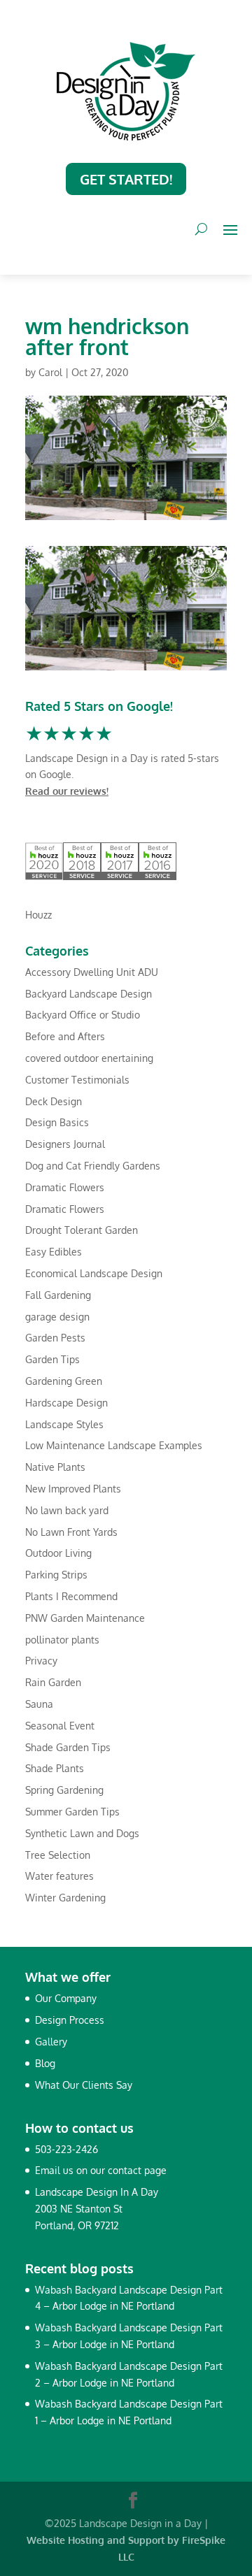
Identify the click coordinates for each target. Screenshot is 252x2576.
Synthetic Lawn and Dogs (82, 1833)
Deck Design (54, 1101)
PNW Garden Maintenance (85, 1618)
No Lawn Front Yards (71, 1532)
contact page (137, 2170)
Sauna (39, 1704)
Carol (50, 372)
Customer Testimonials (77, 1080)
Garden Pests (55, 1338)
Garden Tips (52, 1359)
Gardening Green (64, 1381)
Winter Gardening (65, 1898)
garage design (57, 1317)
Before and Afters (65, 1036)
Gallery (51, 2042)
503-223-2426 (66, 2149)
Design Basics (57, 1122)
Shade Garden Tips (68, 1747)
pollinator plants (62, 1640)
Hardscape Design (66, 1403)
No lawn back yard (67, 1510)
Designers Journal (65, 1144)
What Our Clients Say (84, 2085)
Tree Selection (58, 1855)
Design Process (70, 2020)
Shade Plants (55, 1768)
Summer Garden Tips (72, 1812)
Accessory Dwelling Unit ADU (92, 972)
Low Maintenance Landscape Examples (114, 1445)
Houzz (38, 915)
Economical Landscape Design (94, 1273)
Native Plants (55, 1467)
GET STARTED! (126, 179)
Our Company (66, 1998)
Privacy (41, 1661)
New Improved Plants (73, 1489)
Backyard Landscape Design (89, 994)
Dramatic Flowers (65, 1187)
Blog (45, 2063)
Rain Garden (53, 1682)
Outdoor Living (58, 1553)
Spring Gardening (64, 1790)
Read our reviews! (67, 791)
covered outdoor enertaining (89, 1058)
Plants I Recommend (71, 1596)
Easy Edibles (54, 1252)
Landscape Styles (64, 1424)
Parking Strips (56, 1575)
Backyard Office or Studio (83, 1015)
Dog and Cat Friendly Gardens (93, 1166)
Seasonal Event (60, 1726)
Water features (59, 1876)
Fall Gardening (58, 1295)
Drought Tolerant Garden (82, 1230)
